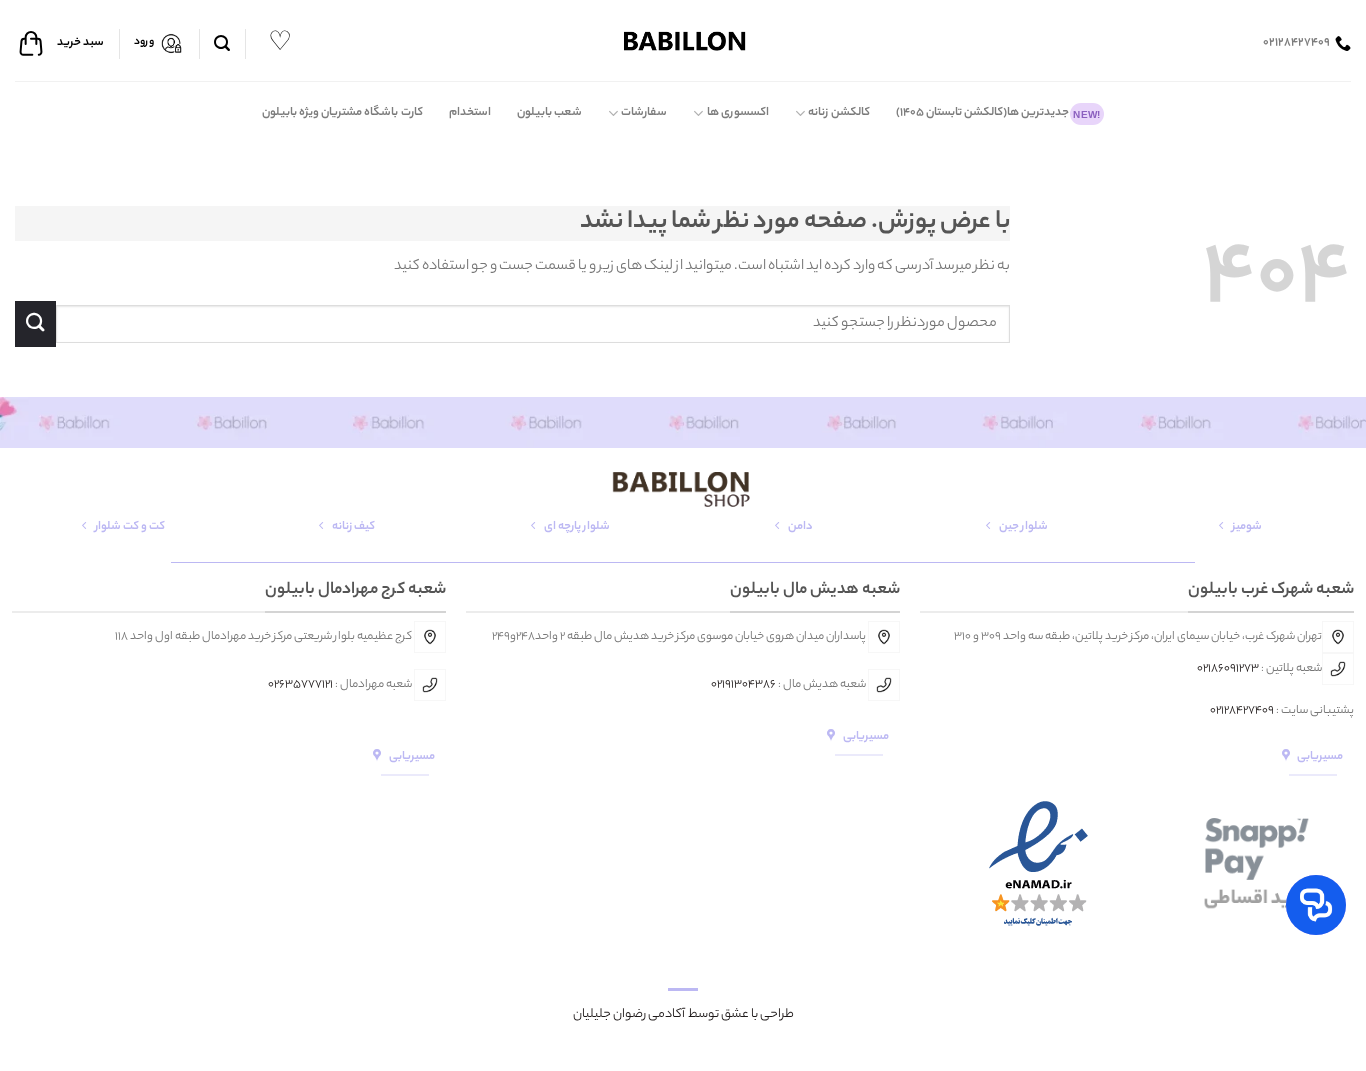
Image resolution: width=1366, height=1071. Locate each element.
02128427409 (1242, 711)
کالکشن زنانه (838, 113)
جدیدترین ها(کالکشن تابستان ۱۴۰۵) (998, 113)
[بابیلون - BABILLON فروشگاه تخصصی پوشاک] (683, 40)
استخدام (470, 113)
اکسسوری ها (738, 113)
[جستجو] (222, 43)
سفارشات (644, 113)
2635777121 (303, 685)
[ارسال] (35, 323)
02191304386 (743, 685)
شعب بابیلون (549, 113)
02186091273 (1228, 669)
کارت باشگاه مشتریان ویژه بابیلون (342, 113)
